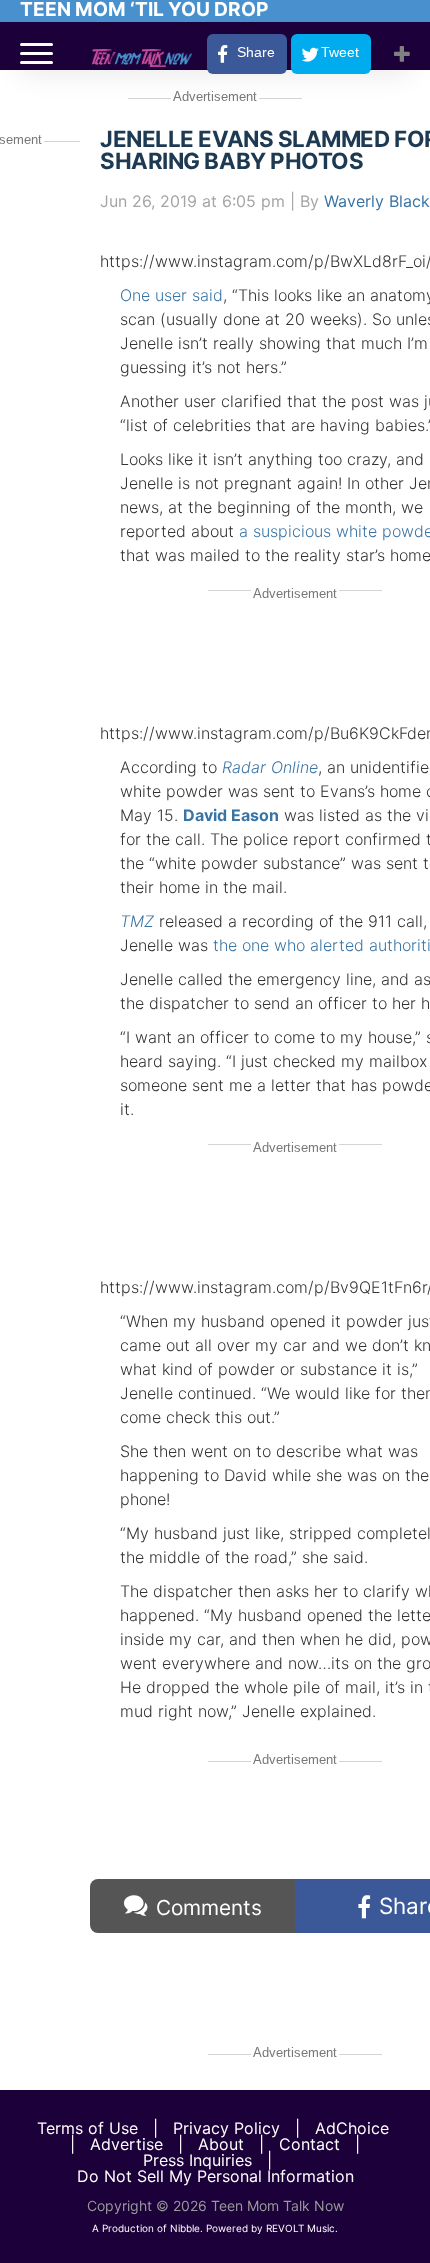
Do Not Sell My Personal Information (215, 2176)
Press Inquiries (197, 2160)
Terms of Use (87, 2128)
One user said (171, 295)
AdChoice (352, 2128)
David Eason (231, 815)
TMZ (137, 921)
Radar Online (270, 767)
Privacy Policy (226, 2128)
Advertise (126, 2144)
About (221, 2144)
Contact (309, 2144)
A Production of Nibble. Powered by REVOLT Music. (215, 2228)
